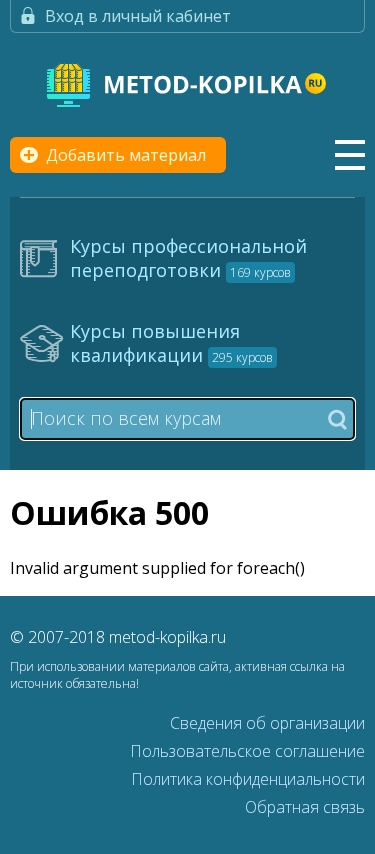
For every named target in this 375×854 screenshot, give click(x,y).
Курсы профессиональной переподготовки (188, 258)
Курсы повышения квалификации (171, 343)
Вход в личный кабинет (138, 16)
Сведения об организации (267, 723)
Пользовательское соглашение (247, 751)
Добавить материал (126, 155)
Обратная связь (305, 807)
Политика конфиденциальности (248, 779)
